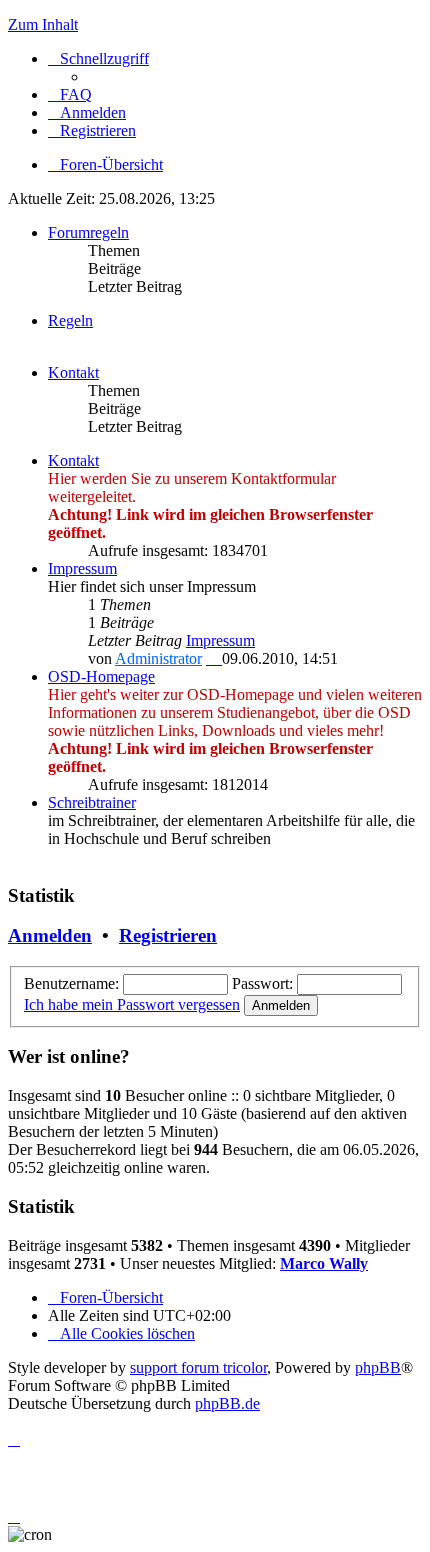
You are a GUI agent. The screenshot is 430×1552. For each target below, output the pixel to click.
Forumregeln (88, 232)
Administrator (158, 658)
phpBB (378, 1367)
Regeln (70, 320)
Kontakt (73, 372)
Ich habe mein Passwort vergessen (132, 1004)
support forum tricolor (198, 1367)
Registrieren (168, 935)
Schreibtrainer (92, 802)
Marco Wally (324, 1263)
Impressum (82, 568)
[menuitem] (70, 94)
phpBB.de (227, 1403)
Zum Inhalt (43, 24)
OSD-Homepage (101, 676)
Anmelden (50, 935)
